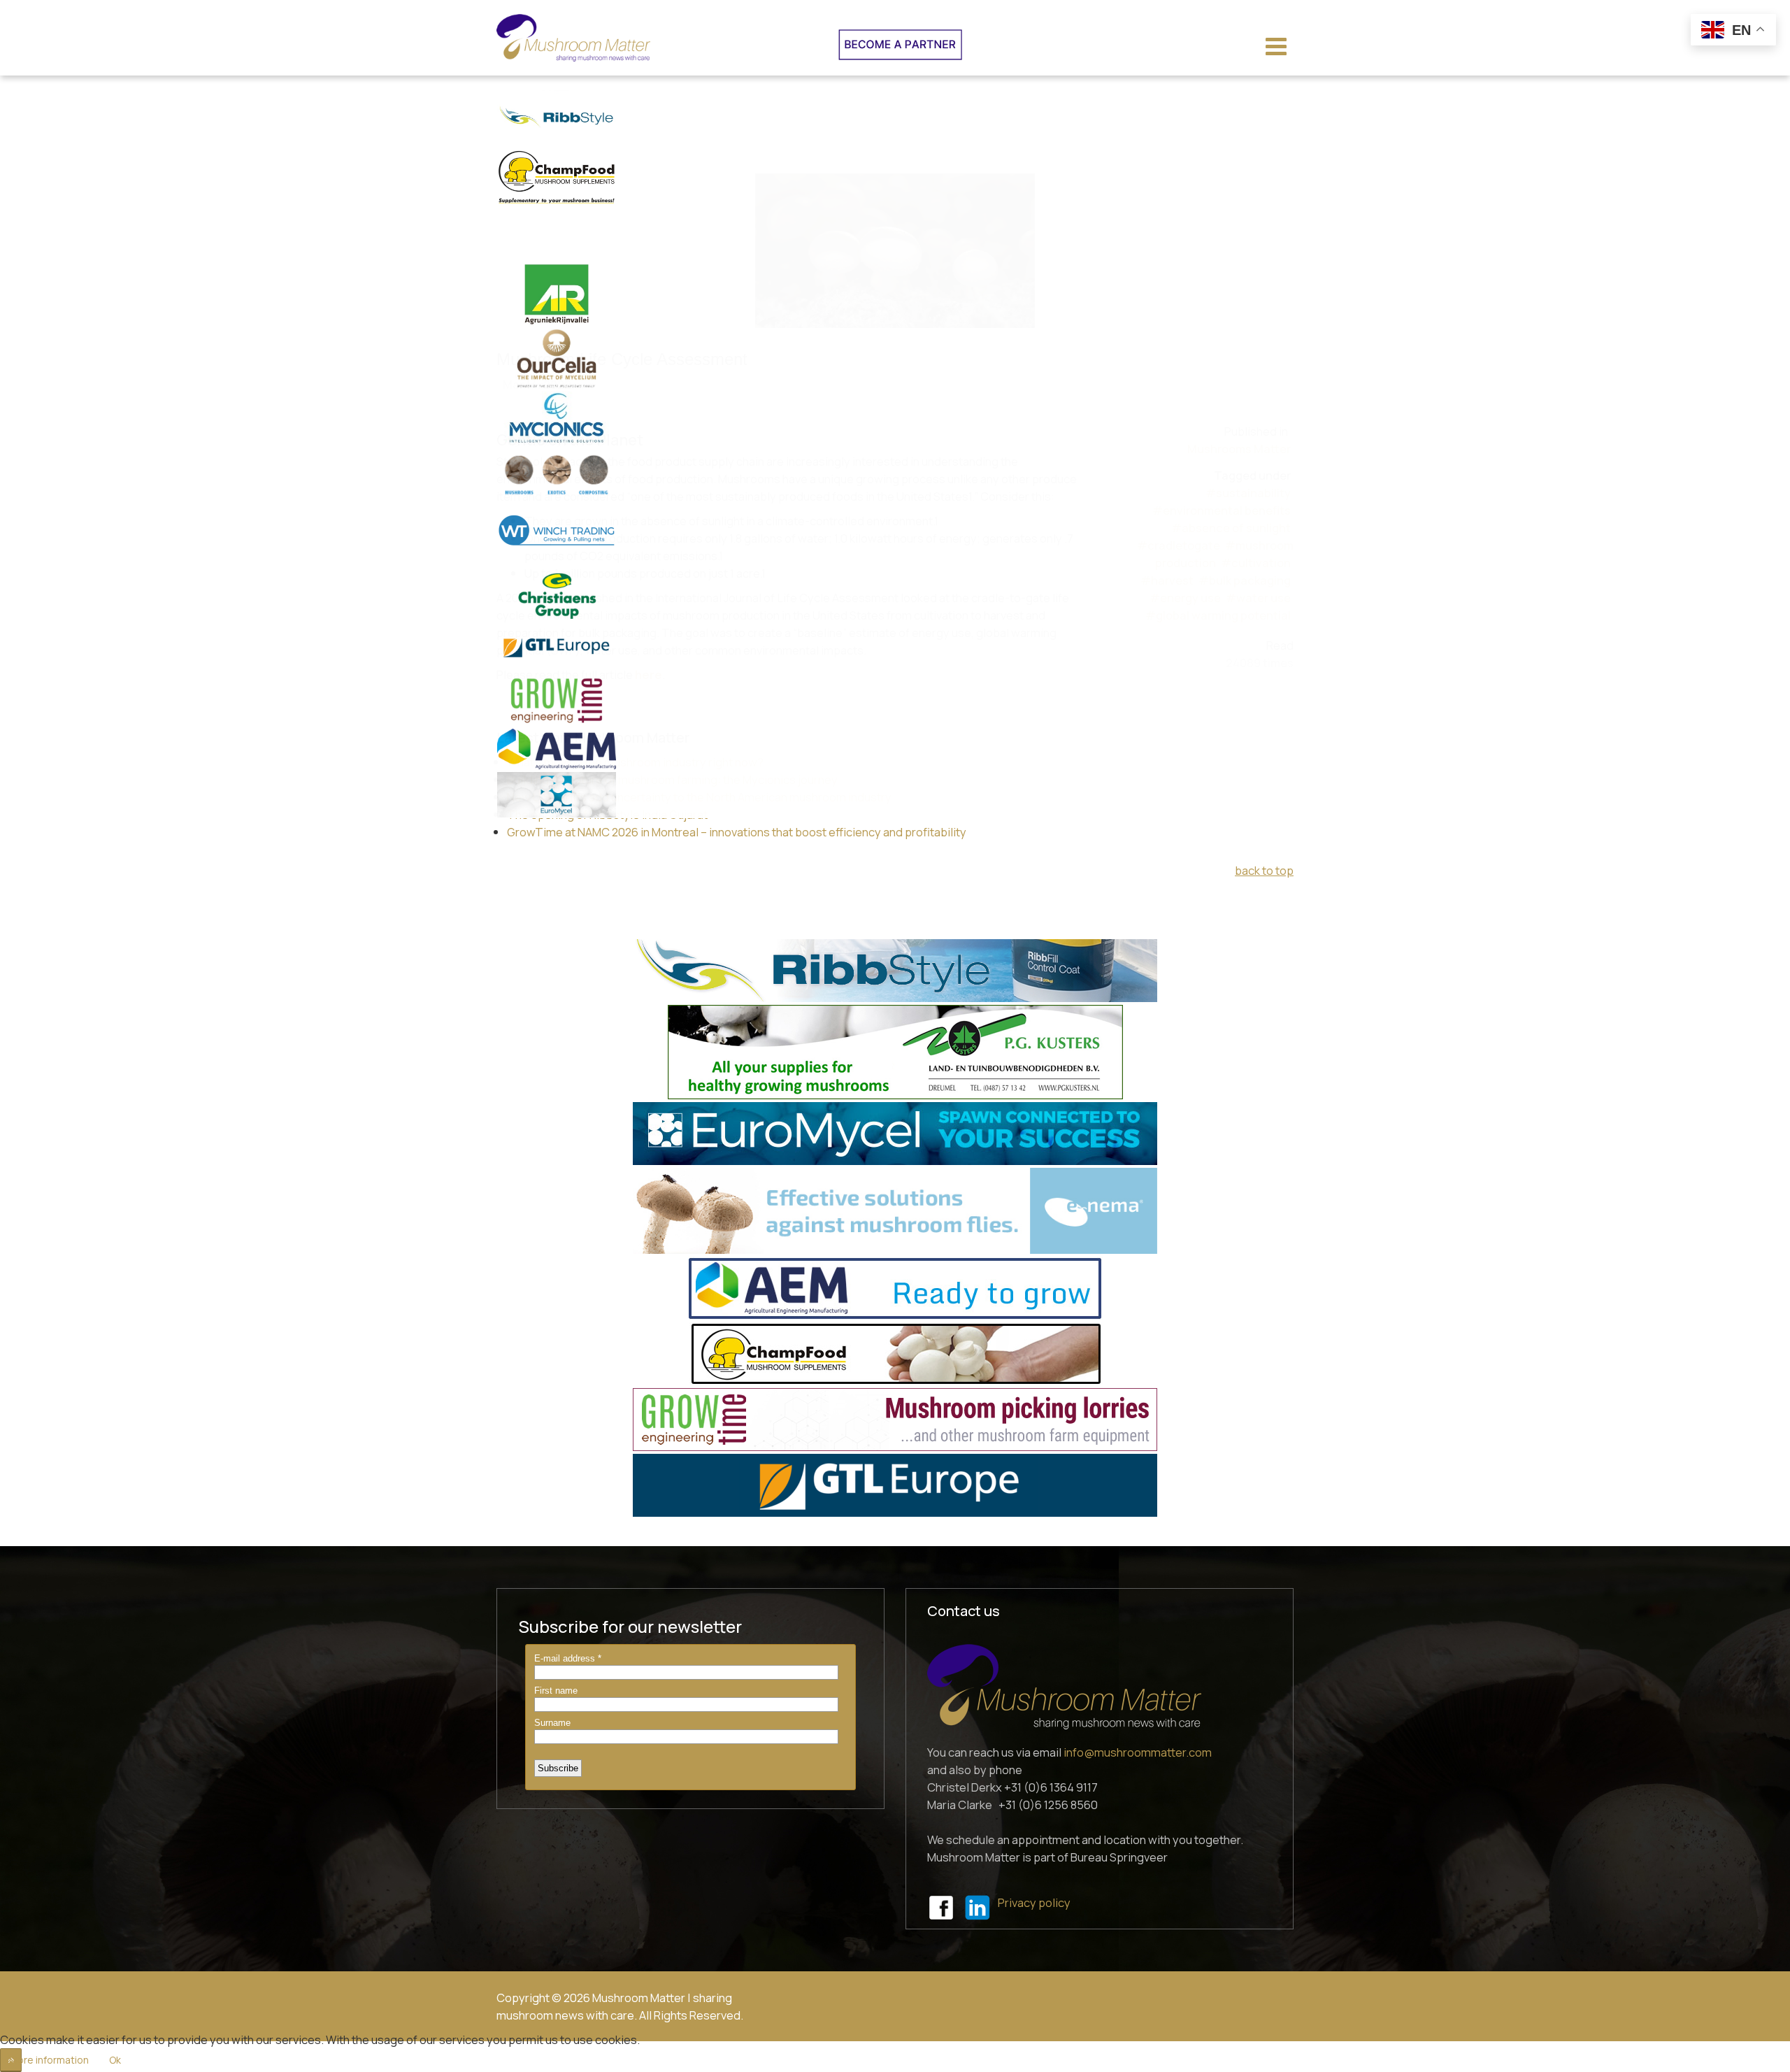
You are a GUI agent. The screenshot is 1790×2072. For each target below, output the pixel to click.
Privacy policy (1034, 1903)
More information (49, 2060)
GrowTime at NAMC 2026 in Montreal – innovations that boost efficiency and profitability (737, 832)
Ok (115, 2060)
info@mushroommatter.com (1138, 1752)
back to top (1264, 870)
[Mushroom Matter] (573, 38)
